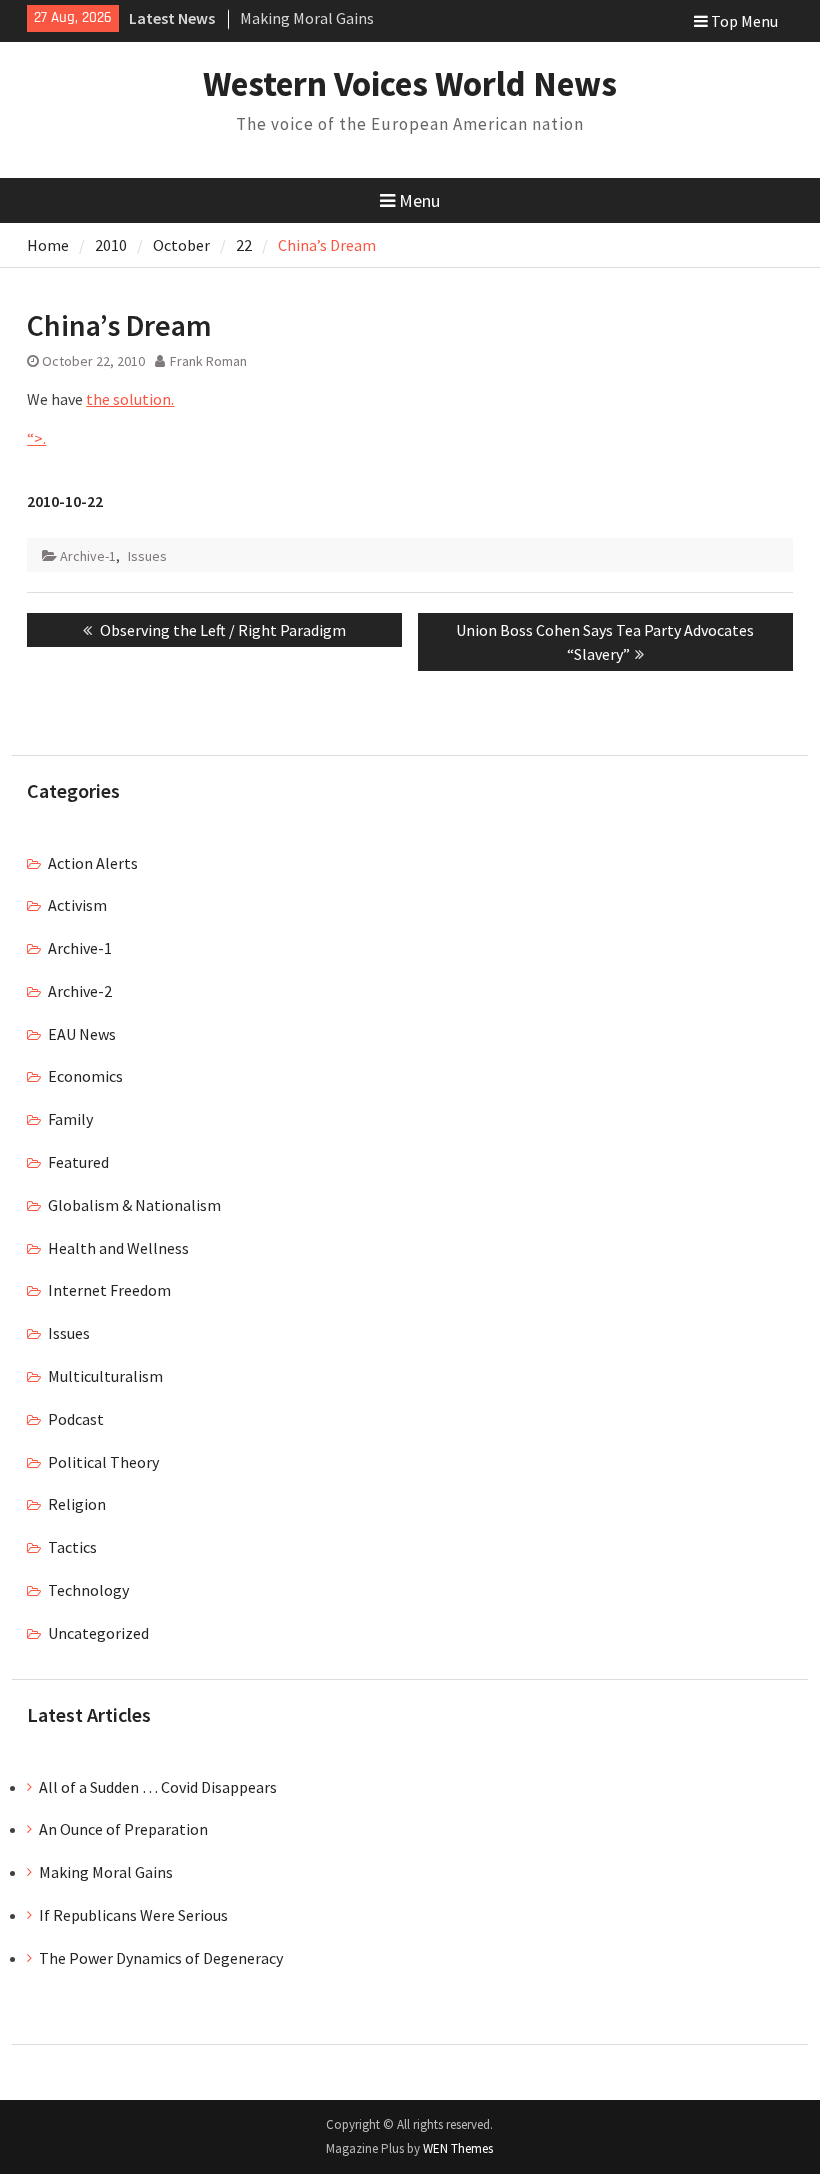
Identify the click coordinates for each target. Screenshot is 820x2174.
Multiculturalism (105, 1376)
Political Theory (103, 1462)
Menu (419, 200)
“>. (36, 438)
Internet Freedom (109, 1290)
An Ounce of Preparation (123, 1829)
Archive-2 (80, 991)
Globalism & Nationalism (134, 1205)
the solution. (130, 399)
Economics (85, 1076)
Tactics (72, 1547)
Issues (147, 556)
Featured (78, 1162)
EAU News (82, 1034)
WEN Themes (458, 2148)
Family (70, 1119)
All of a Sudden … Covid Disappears (158, 1787)
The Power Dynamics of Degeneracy (161, 1958)
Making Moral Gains (307, 18)
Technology (88, 1590)
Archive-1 (88, 556)
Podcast (76, 1419)
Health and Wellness (118, 1248)
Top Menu (744, 21)
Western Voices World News (410, 84)
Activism (77, 905)
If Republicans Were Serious (133, 1915)
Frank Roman (208, 361)
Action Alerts (93, 863)
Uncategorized (98, 1633)
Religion (77, 1504)
